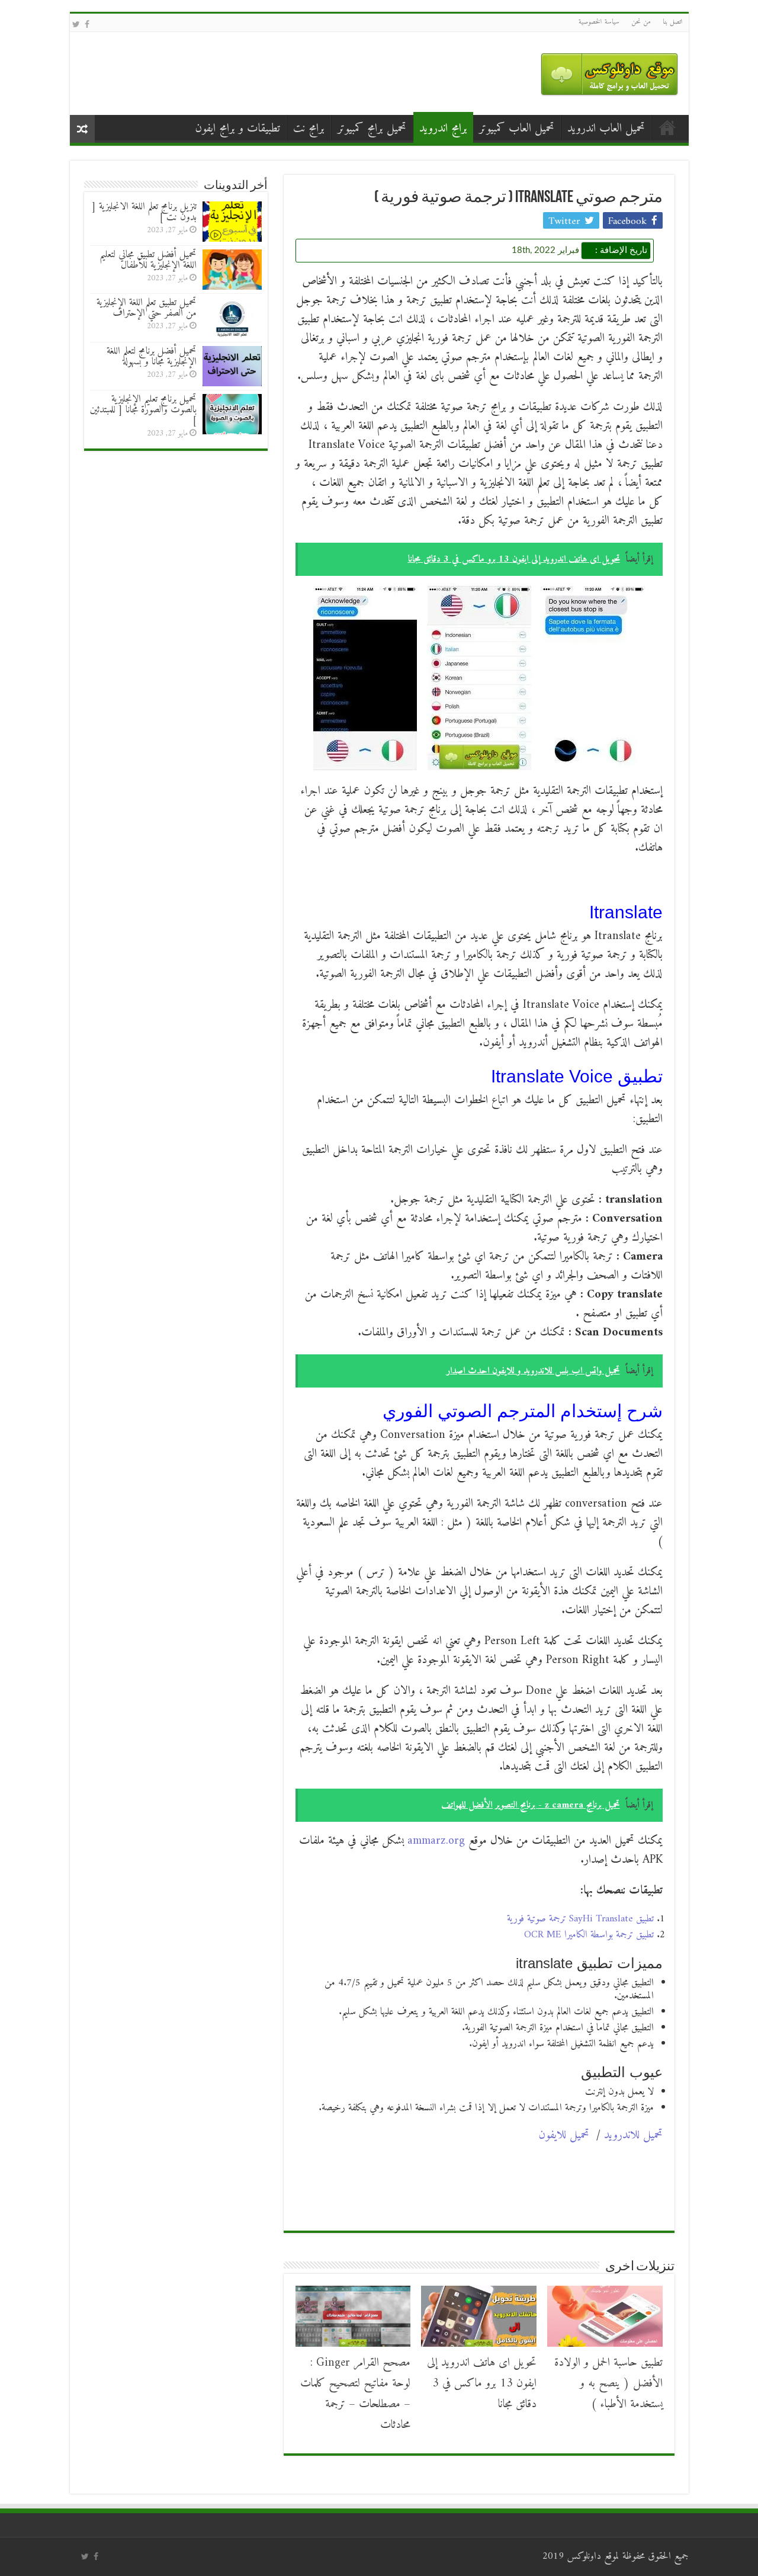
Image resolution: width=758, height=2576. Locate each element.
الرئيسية (667, 127)
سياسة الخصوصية (599, 22)
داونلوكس (584, 2556)
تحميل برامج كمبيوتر (372, 129)
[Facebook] (87, 25)
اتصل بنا (673, 22)
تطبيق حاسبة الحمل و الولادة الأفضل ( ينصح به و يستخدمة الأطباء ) (608, 2384)
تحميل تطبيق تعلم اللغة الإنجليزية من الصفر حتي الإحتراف (147, 308)
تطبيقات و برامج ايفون (237, 129)
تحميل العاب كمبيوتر (517, 129)
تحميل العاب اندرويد (606, 129)
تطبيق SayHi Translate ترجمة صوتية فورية (580, 1919)
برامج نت (309, 129)
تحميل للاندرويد (633, 2136)
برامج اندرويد (443, 129)
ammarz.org (436, 1841)
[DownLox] (609, 71)
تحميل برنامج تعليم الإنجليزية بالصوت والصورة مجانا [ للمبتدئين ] (143, 410)
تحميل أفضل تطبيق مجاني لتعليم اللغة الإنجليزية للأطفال (148, 260)
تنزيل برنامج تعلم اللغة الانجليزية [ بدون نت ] (144, 212)
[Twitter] (76, 25)
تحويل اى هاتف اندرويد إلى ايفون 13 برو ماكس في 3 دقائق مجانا (482, 2384)
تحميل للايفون (564, 2136)
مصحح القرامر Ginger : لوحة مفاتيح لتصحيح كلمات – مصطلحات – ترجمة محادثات (355, 2394)
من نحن (641, 22)
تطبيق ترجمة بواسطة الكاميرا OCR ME (589, 1935)
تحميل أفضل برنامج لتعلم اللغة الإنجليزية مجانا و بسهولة (152, 357)
